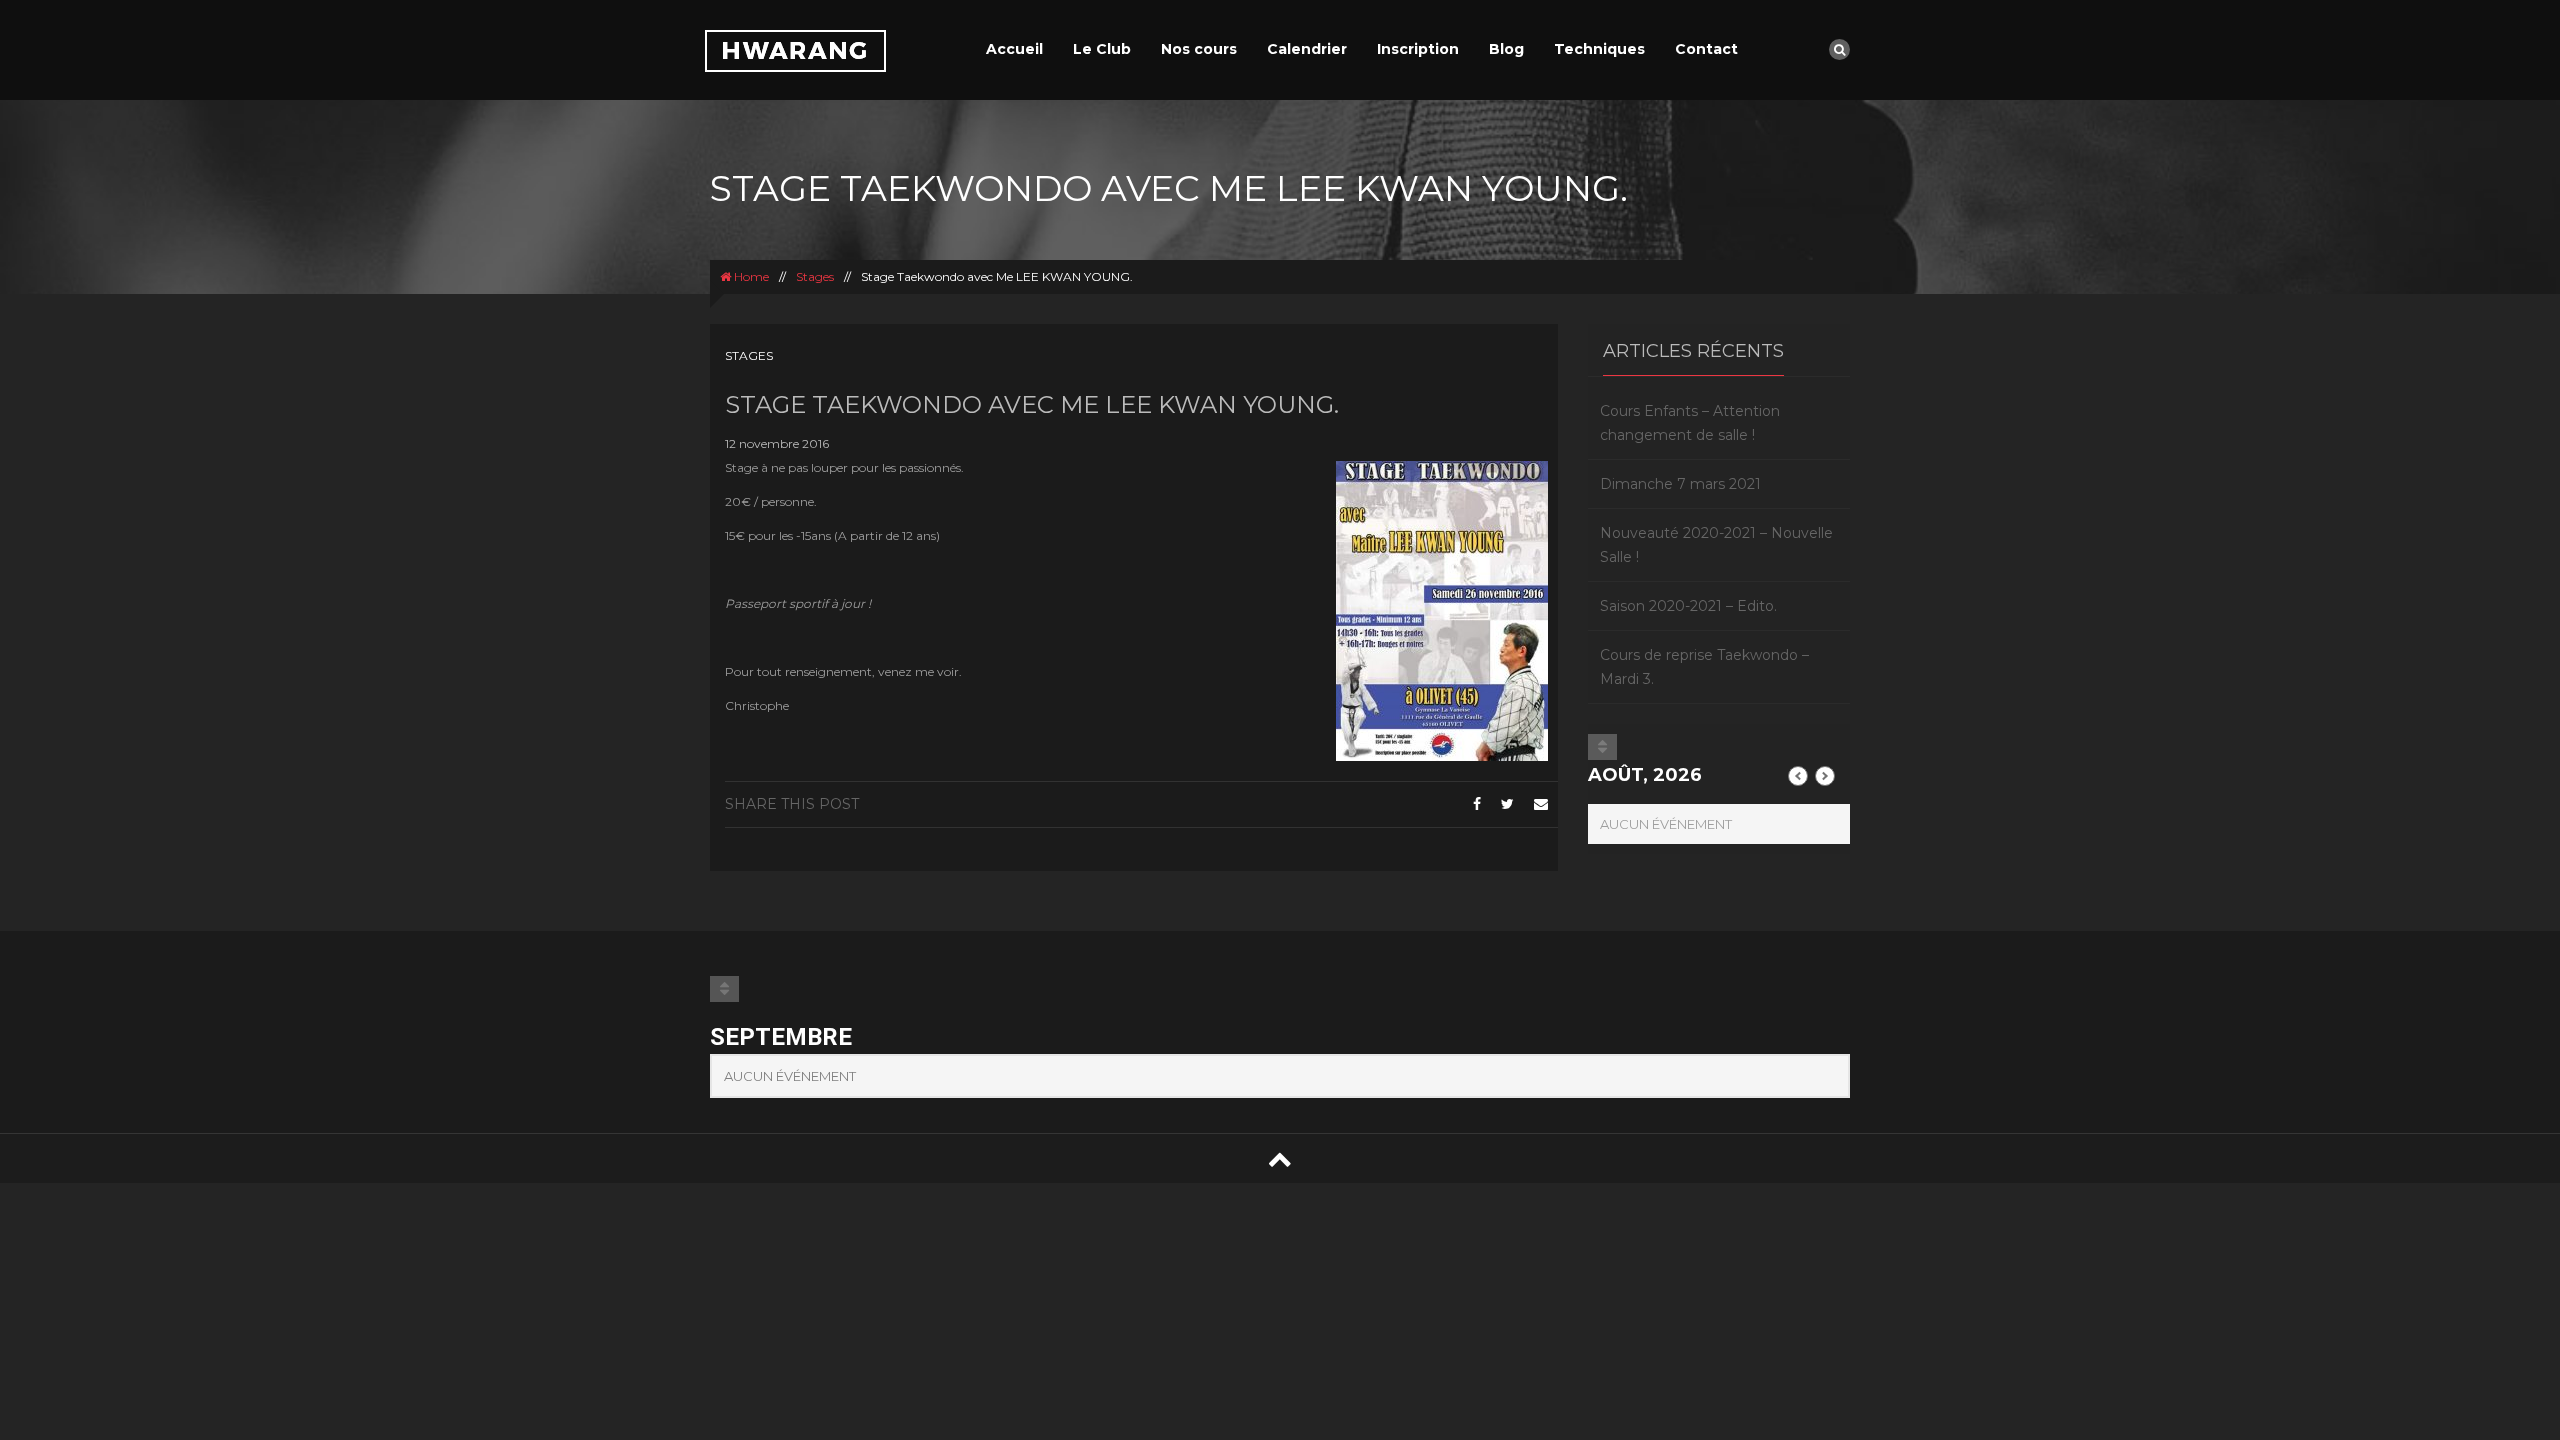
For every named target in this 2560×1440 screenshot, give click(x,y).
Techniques (1599, 49)
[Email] (1541, 804)
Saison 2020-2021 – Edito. (1688, 606)
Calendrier (1307, 49)
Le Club (1102, 49)
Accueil (1014, 49)
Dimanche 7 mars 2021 (1680, 484)
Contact (1706, 49)
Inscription (1418, 49)
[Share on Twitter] (1507, 804)
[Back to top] (1280, 1158)
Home (750, 276)
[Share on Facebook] (1477, 804)
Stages (815, 276)
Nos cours (1199, 49)
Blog (1506, 49)
